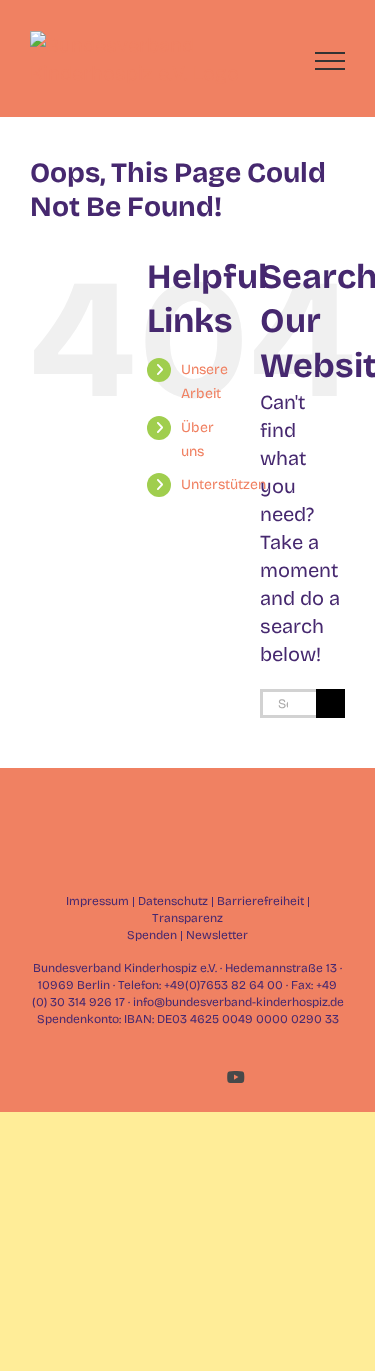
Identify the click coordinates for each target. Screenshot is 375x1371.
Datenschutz (173, 901)
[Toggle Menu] (330, 61)
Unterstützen (223, 484)
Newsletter (217, 935)
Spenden (152, 935)
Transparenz (187, 918)
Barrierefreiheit (260, 901)
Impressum (97, 901)
